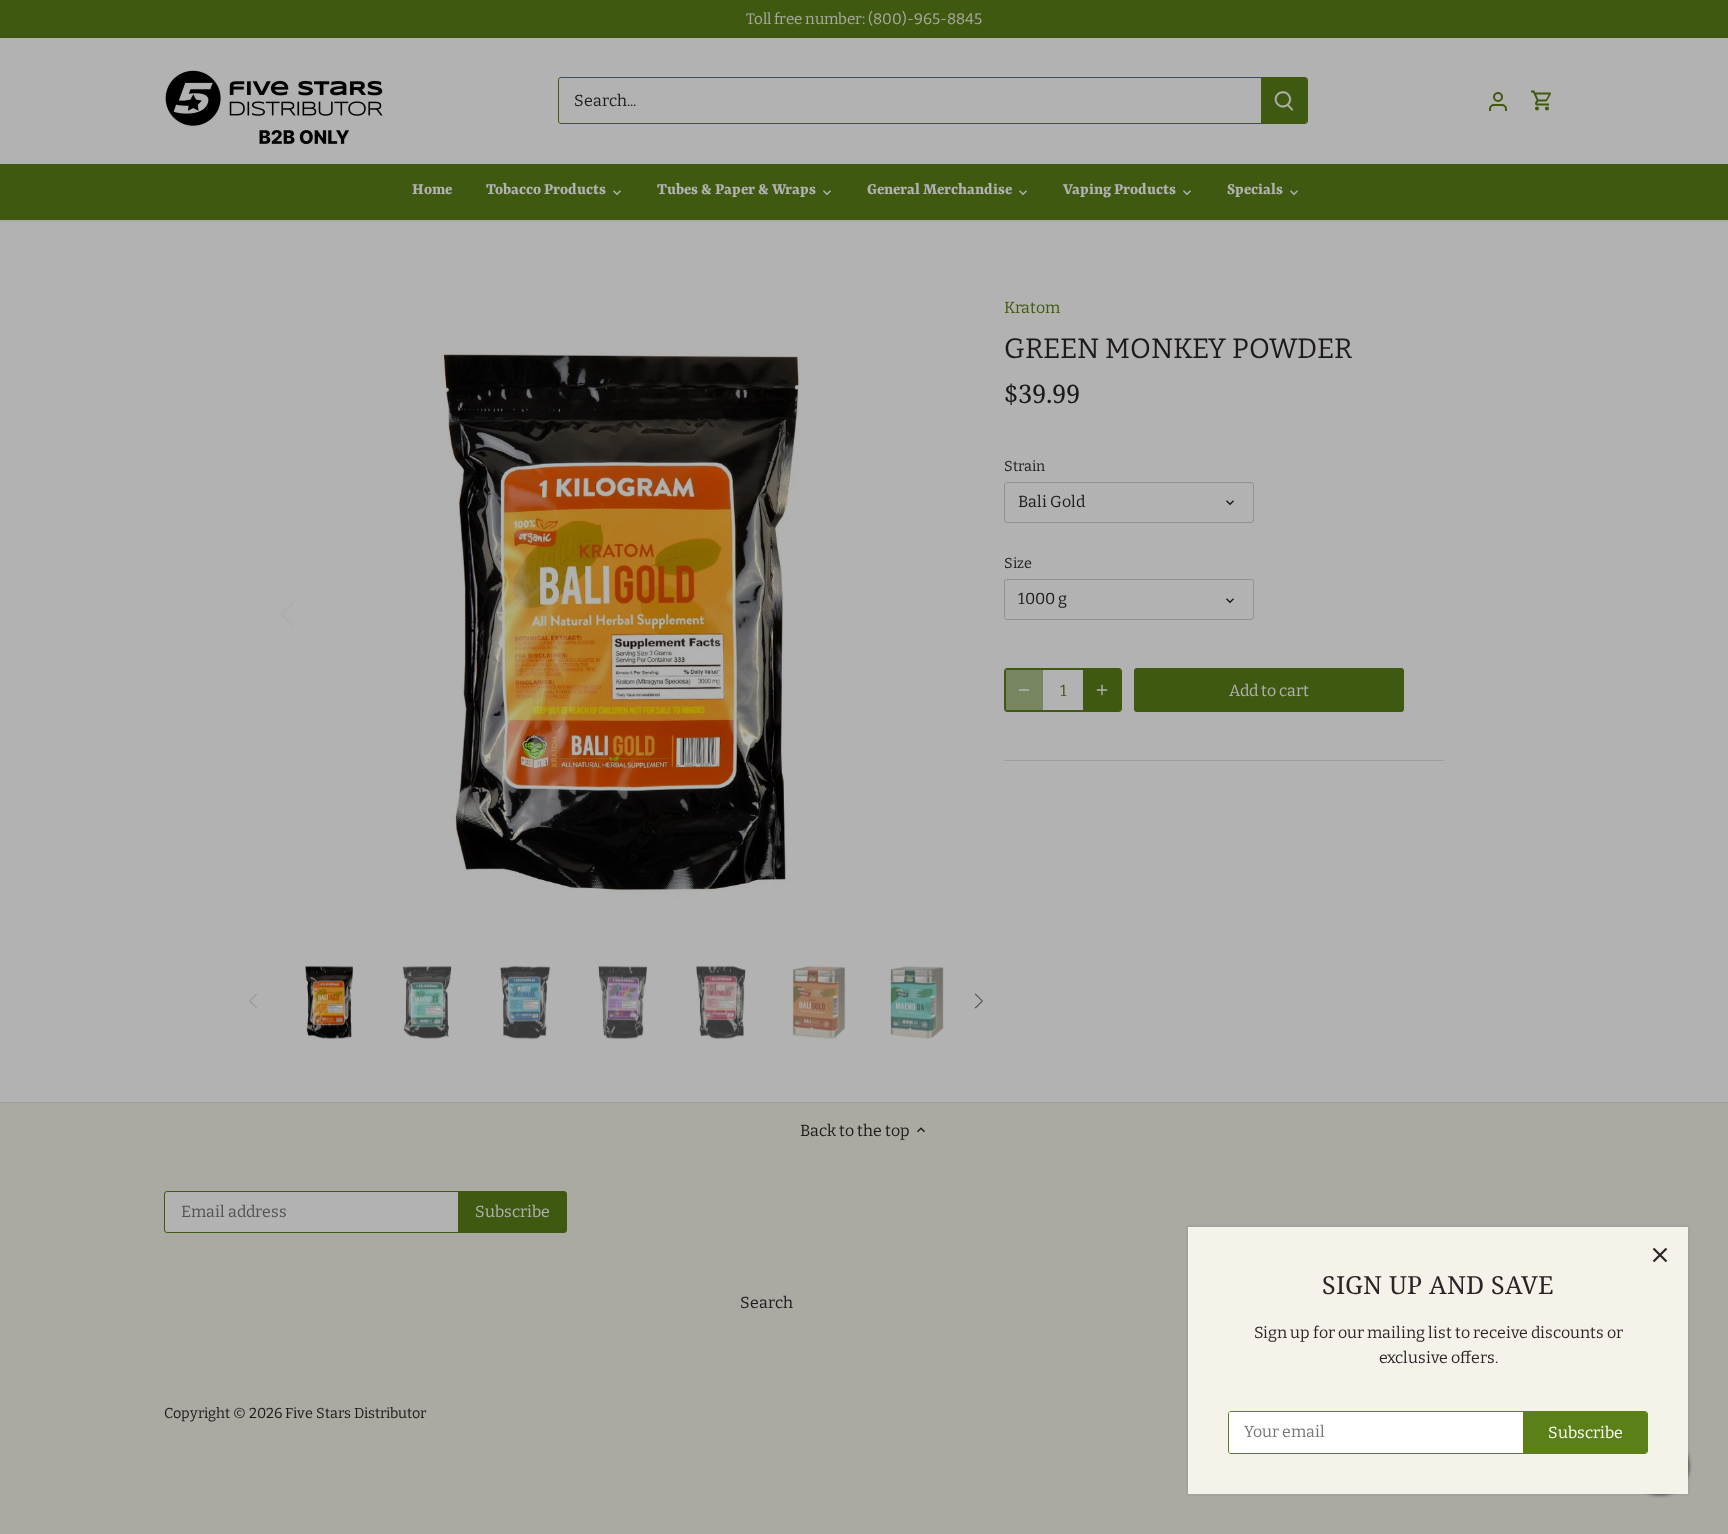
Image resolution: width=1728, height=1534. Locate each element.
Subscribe (1585, 1432)
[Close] (1660, 1255)
